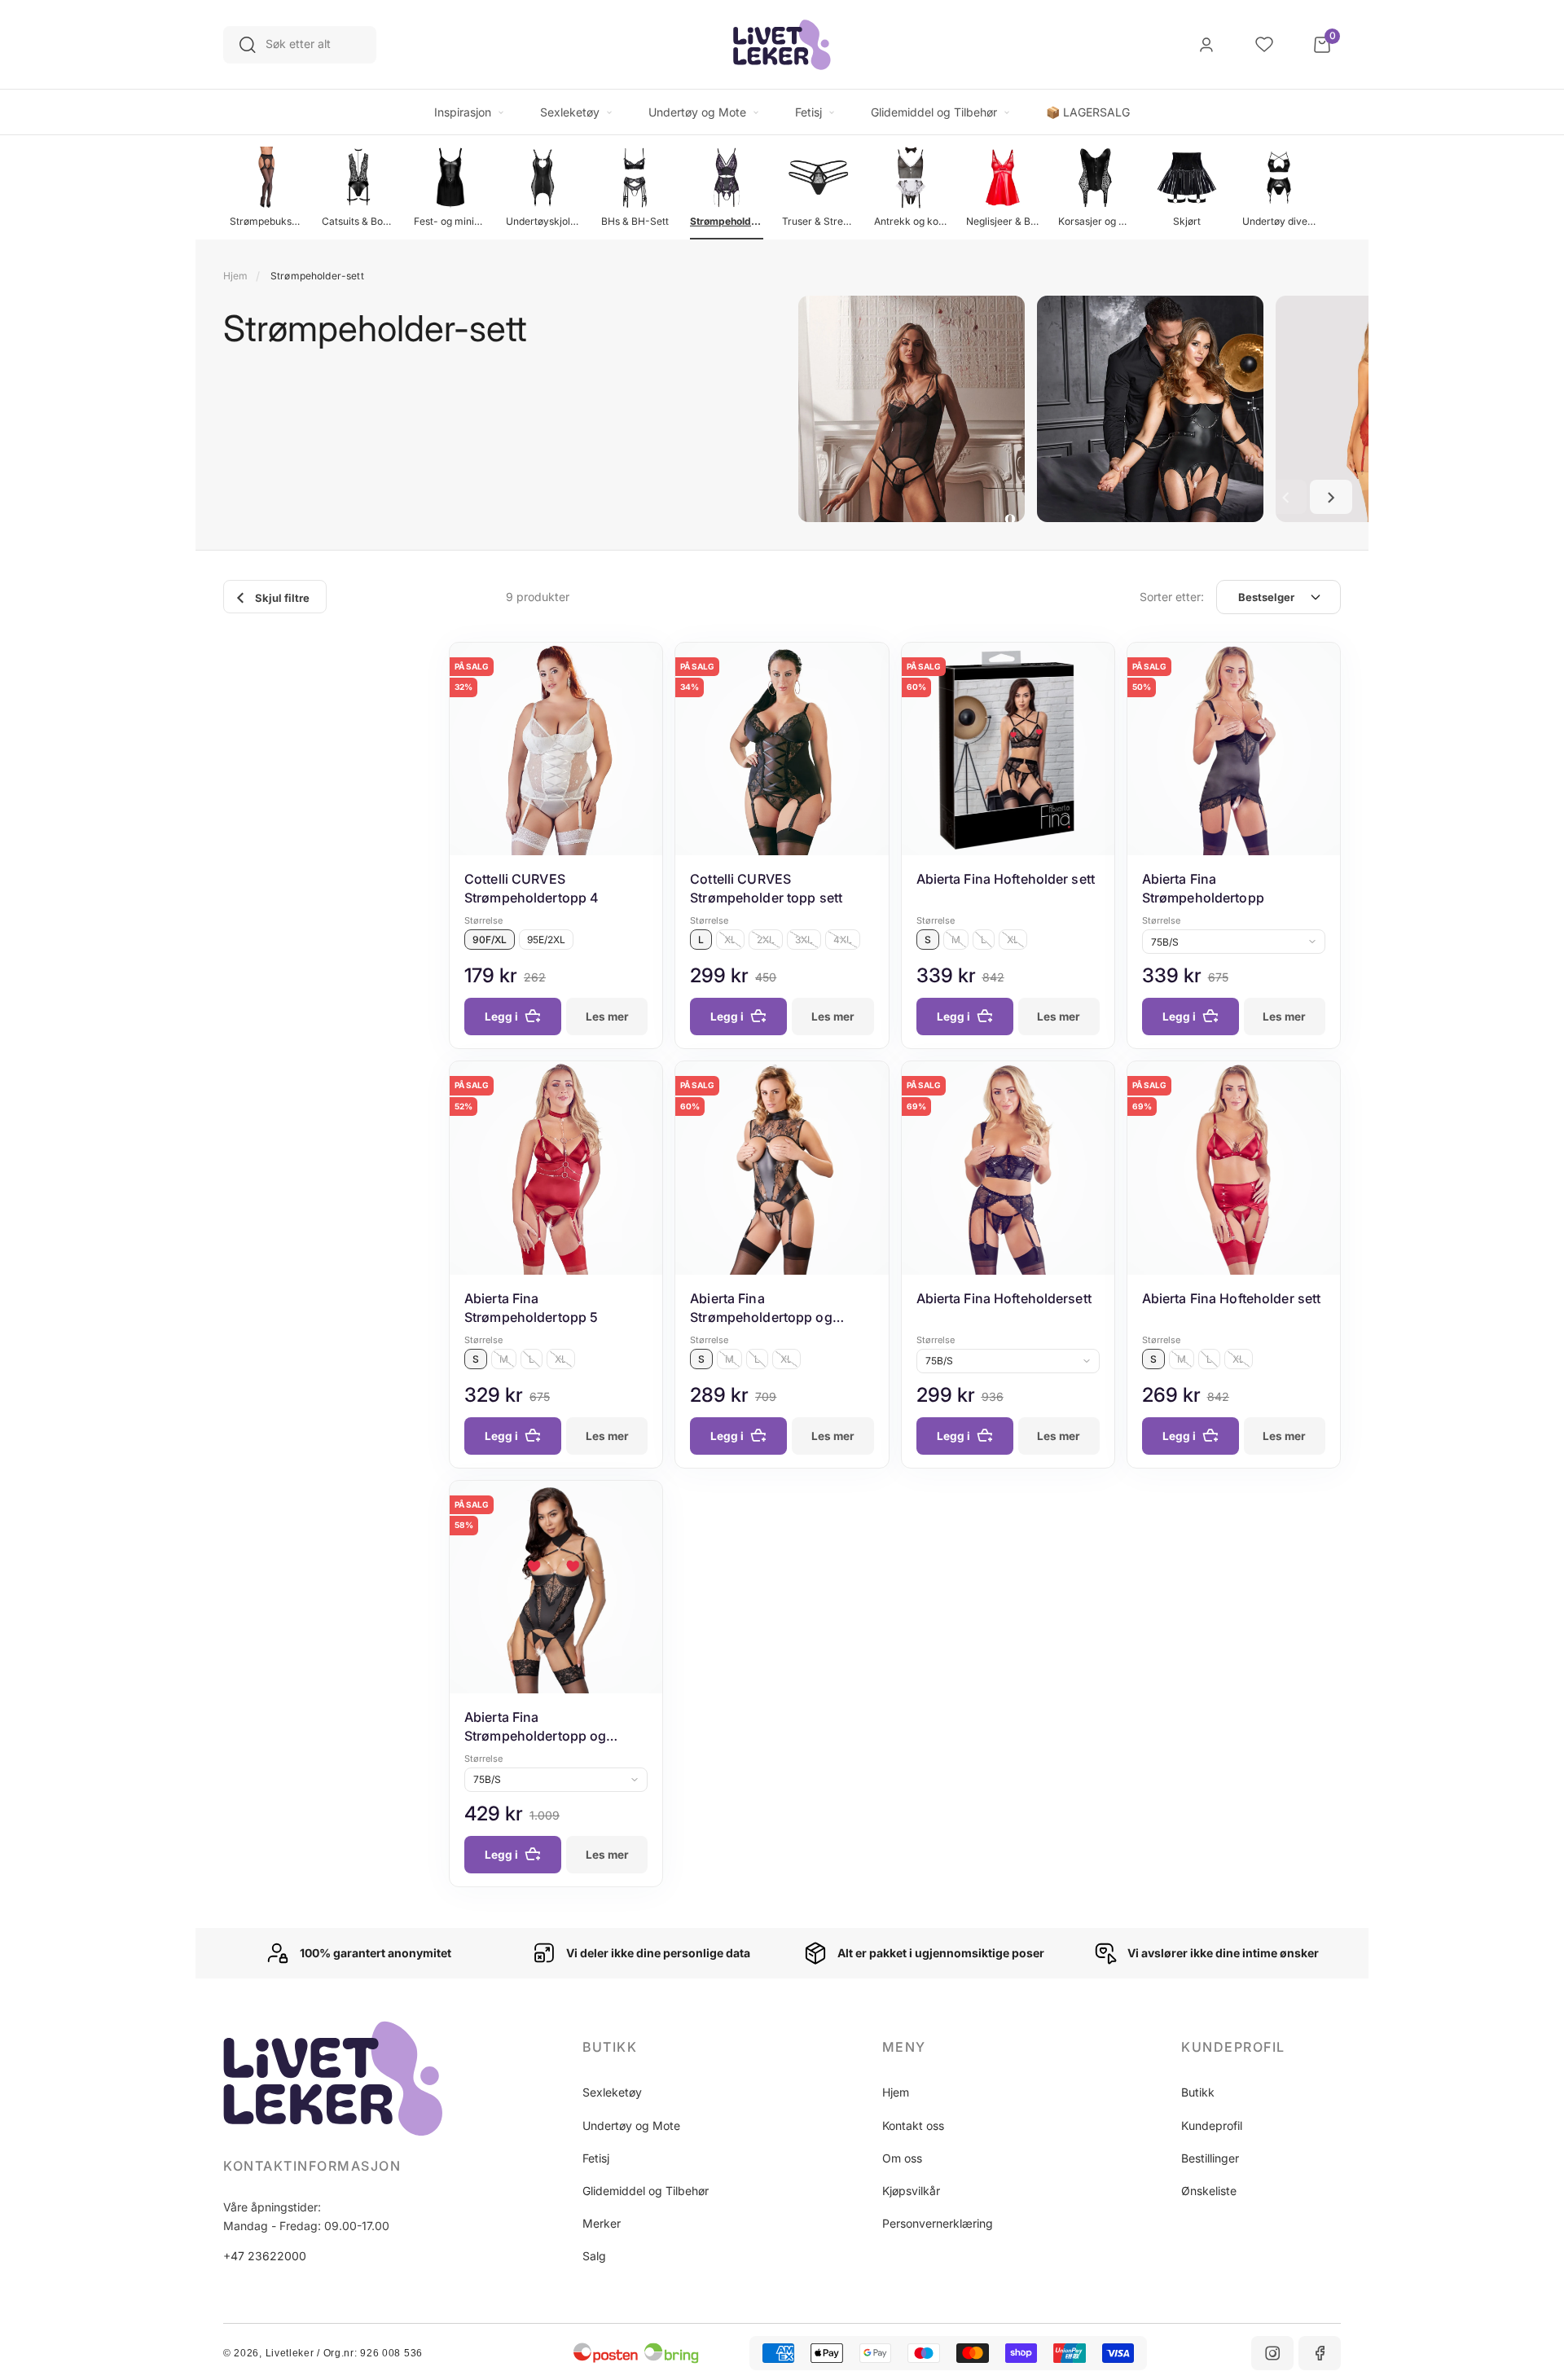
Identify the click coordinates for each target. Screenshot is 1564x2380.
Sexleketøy (612, 2092)
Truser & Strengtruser (819, 221)
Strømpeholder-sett (727, 221)
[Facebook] (1320, 2353)
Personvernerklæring (938, 2223)
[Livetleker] (782, 45)
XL (730, 940)
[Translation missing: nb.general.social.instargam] (1272, 2353)
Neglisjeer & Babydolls (1003, 221)
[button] (1285, 497)
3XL (804, 940)
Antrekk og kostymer (911, 221)
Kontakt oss (913, 2125)
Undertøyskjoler (543, 221)
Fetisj (596, 2158)
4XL (843, 940)
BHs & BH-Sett (635, 221)
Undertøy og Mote (631, 2125)
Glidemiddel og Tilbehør (646, 2191)
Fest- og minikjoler (450, 221)
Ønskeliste (1209, 2191)
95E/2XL (546, 940)
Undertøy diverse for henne (1279, 221)
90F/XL (490, 940)
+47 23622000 (265, 2256)
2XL (766, 940)
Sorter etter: (1172, 597)
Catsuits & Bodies (358, 221)
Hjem (235, 276)
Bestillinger (1210, 2158)
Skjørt (1187, 221)
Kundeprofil (1212, 2125)
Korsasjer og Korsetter (1095, 221)
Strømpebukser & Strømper (266, 221)
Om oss (902, 2158)
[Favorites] (1264, 45)
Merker (602, 2223)
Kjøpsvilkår (911, 2191)
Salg (594, 2256)
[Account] (1206, 45)
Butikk (1198, 2092)
